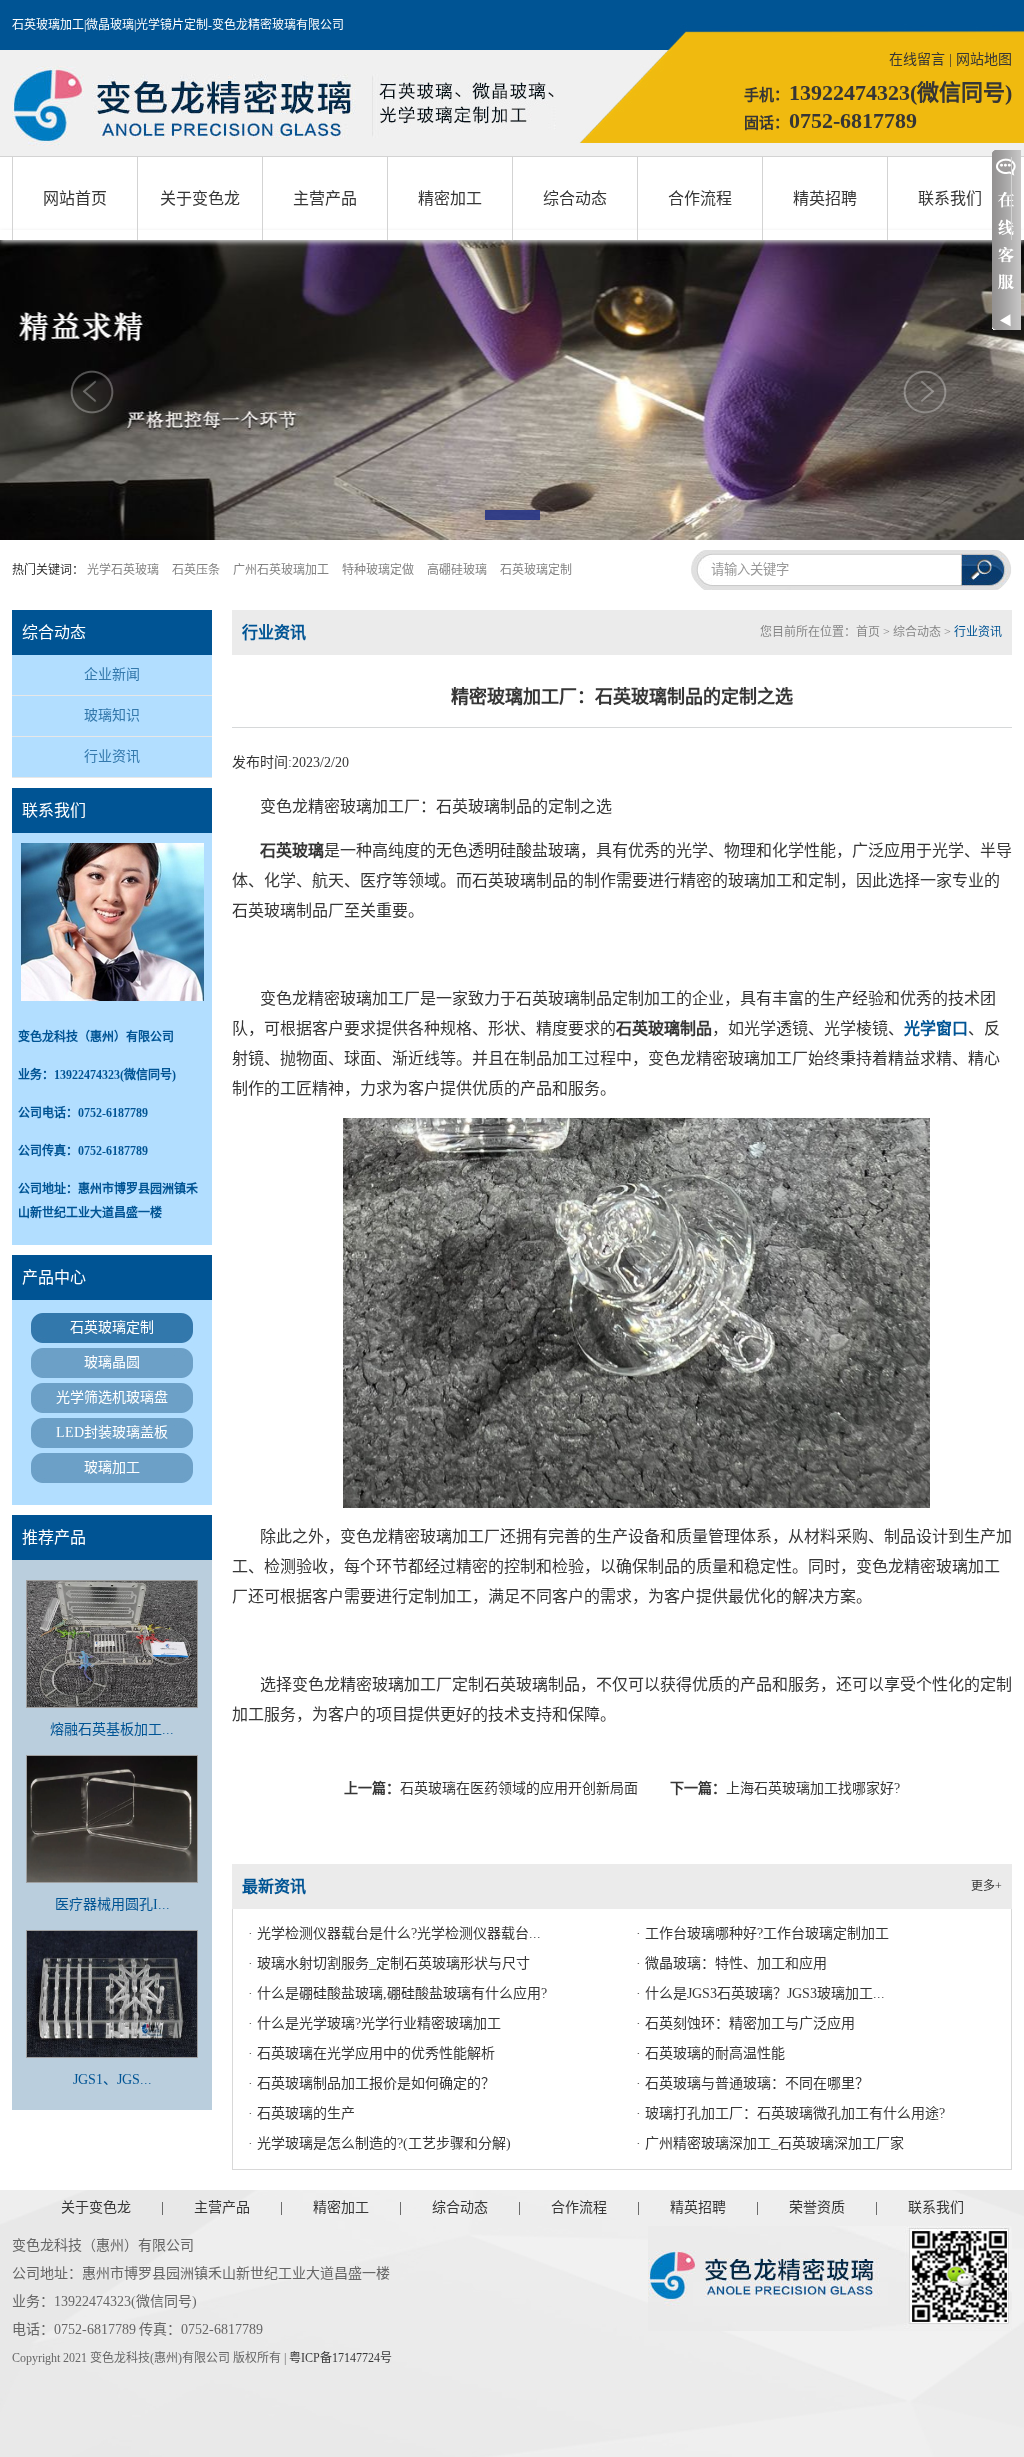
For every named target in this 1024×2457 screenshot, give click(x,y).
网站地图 (984, 59)
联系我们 (950, 198)
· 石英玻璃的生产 (301, 2113)
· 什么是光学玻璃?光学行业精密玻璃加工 (374, 2023)
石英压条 (196, 570)
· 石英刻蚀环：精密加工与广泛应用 (745, 2023)
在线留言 (917, 59)
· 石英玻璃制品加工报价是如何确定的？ (371, 2083)
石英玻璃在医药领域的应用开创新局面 (519, 1788)
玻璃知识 (112, 715)
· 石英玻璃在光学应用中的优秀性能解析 (371, 2053)
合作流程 (700, 198)
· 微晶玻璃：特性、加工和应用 (731, 1963)
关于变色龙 (200, 198)
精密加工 (450, 198)
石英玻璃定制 (536, 570)
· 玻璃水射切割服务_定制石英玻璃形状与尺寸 (389, 1963)
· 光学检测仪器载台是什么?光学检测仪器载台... (394, 1933)
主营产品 (325, 198)
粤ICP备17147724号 (340, 2358)
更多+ (986, 1886)
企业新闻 (112, 674)
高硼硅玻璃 (457, 570)
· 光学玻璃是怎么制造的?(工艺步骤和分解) (379, 2143)
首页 (868, 632)
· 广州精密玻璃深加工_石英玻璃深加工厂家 (770, 2143)
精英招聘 (825, 198)
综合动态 (575, 198)
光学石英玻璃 (123, 570)
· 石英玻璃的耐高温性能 (710, 2053)
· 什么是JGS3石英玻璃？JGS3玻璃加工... (760, 1993)
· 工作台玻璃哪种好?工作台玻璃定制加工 (762, 1933)
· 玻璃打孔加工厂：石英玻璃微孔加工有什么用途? (790, 2113)
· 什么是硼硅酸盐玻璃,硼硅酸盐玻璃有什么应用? (397, 1993)
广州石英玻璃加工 (281, 570)
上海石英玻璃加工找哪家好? (813, 1788)
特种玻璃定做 (378, 570)
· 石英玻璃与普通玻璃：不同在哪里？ (752, 2083)
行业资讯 (112, 756)
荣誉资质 (817, 2207)
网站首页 (75, 198)
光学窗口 (936, 1028)
